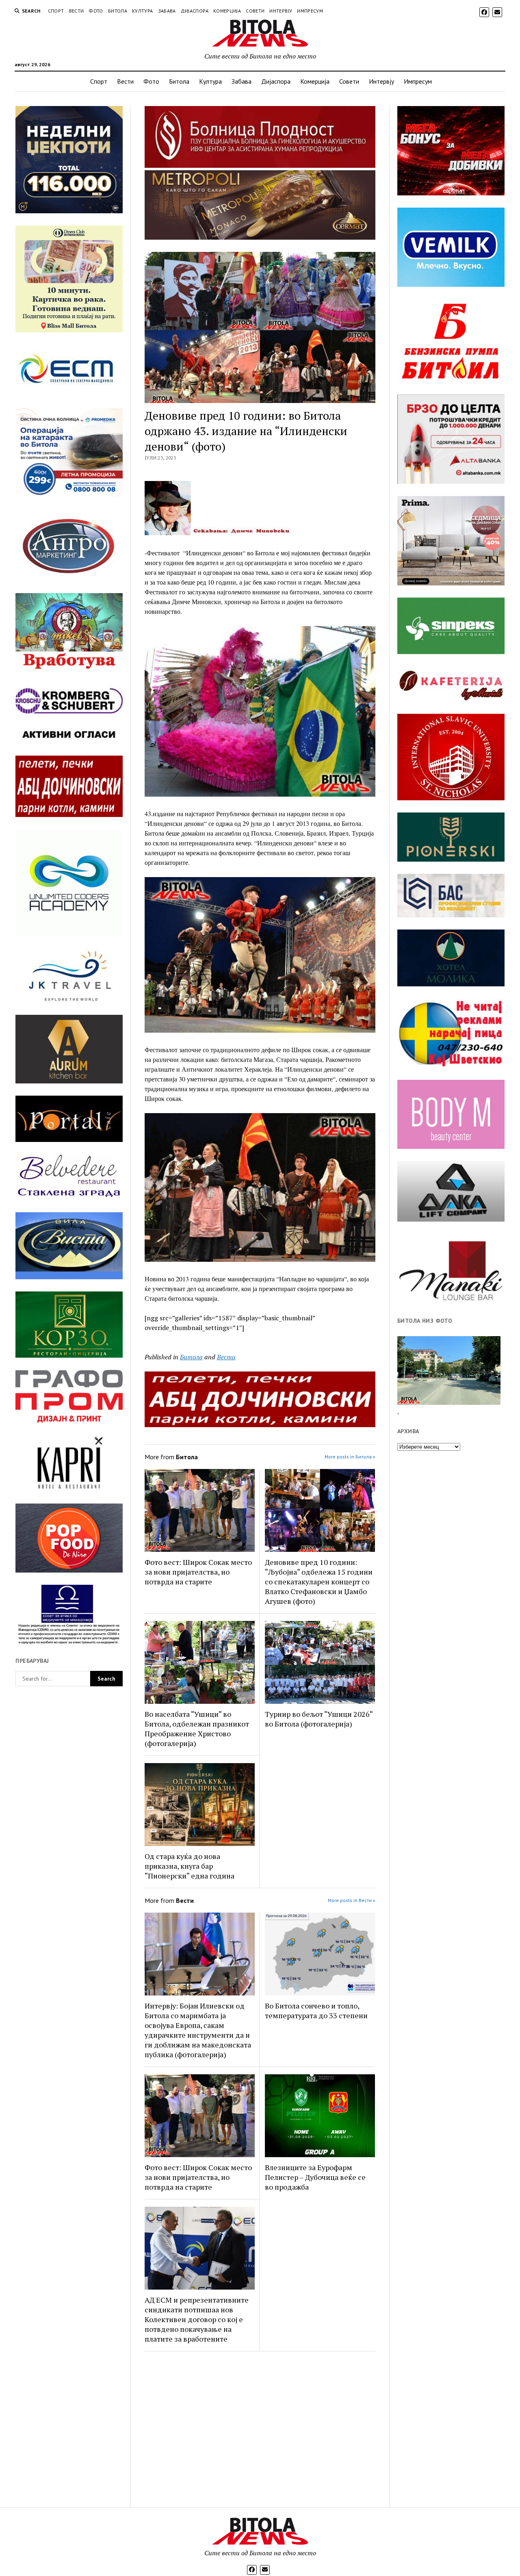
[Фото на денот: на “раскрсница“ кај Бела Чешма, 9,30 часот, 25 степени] (449, 1370)
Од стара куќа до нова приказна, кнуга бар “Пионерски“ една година (190, 1866)
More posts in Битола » (350, 1457)
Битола (118, 11)
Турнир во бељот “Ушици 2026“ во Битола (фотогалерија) (319, 1719)
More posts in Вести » (352, 1900)
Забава (167, 11)
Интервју (281, 11)
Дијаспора (195, 11)
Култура (143, 11)
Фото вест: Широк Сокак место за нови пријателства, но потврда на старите (198, 1572)
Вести (77, 11)
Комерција (227, 11)
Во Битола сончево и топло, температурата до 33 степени (316, 2011)
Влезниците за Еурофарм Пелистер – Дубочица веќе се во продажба (315, 2177)
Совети (255, 11)
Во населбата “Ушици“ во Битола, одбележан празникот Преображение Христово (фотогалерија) (197, 1729)
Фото (96, 11)
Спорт (56, 11)
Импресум (310, 11)
